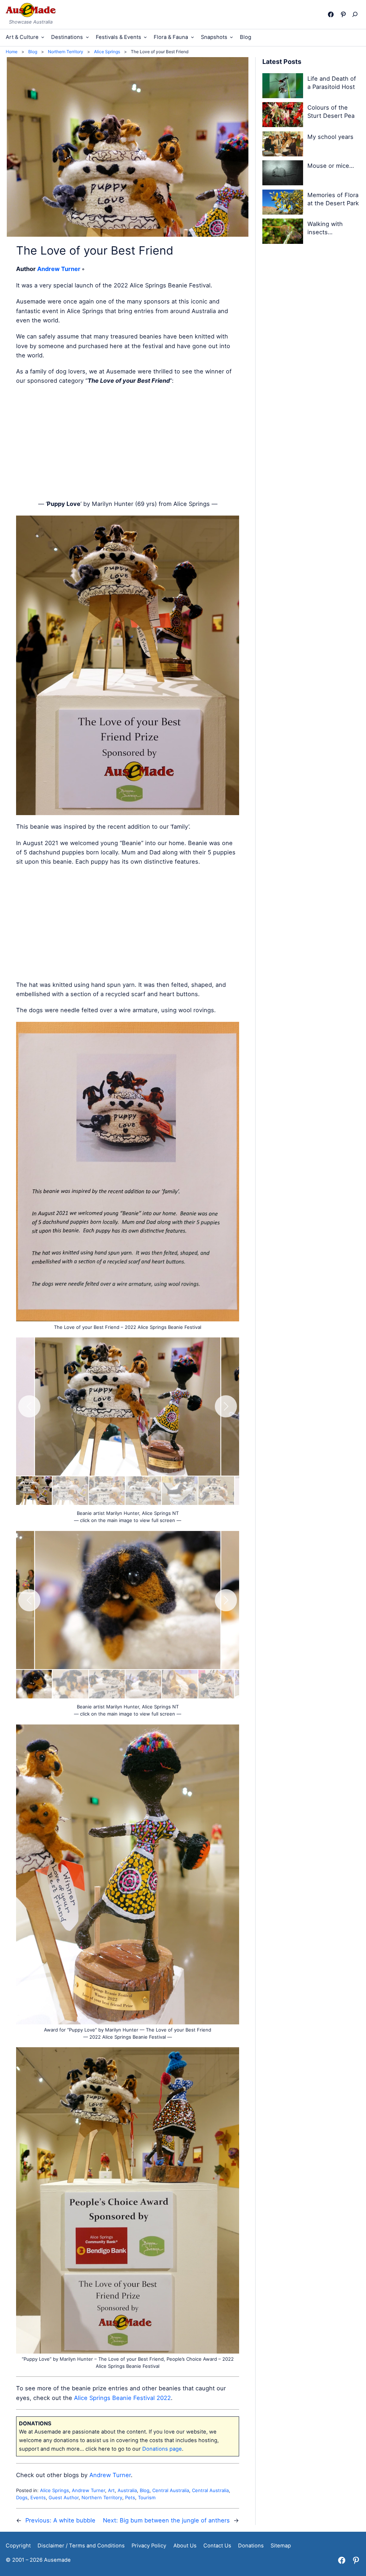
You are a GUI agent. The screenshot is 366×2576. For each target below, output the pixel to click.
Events (38, 2497)
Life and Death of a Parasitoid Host (332, 83)
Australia (127, 2490)
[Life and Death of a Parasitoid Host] (283, 87)
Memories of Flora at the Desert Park (333, 199)
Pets (130, 2497)
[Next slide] (226, 1406)
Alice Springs (55, 2490)
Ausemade (57, 2560)
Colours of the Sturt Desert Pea (331, 112)
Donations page (162, 2449)
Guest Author (64, 2497)
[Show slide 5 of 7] (180, 1491)
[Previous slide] (29, 1406)
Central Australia (171, 2490)
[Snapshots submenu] (231, 37)
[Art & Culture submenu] (43, 37)
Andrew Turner (59, 269)
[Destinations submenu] (87, 37)
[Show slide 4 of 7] (143, 1491)
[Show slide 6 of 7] (216, 1491)
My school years (330, 137)
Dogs (22, 2497)
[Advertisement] (128, 442)
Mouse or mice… (331, 166)
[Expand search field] (357, 14)
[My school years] (283, 145)
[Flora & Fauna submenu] (192, 37)
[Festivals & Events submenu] (145, 37)
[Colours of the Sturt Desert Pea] (283, 116)
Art (111, 2490)
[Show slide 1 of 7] (34, 1491)
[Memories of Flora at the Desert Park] (283, 203)
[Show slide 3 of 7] (107, 1491)
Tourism (147, 2497)
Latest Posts (282, 62)
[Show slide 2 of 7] (70, 1491)
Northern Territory (102, 2497)
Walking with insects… (325, 228)
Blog (145, 2490)
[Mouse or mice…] (283, 174)
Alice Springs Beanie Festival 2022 (122, 2398)
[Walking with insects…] (283, 232)
